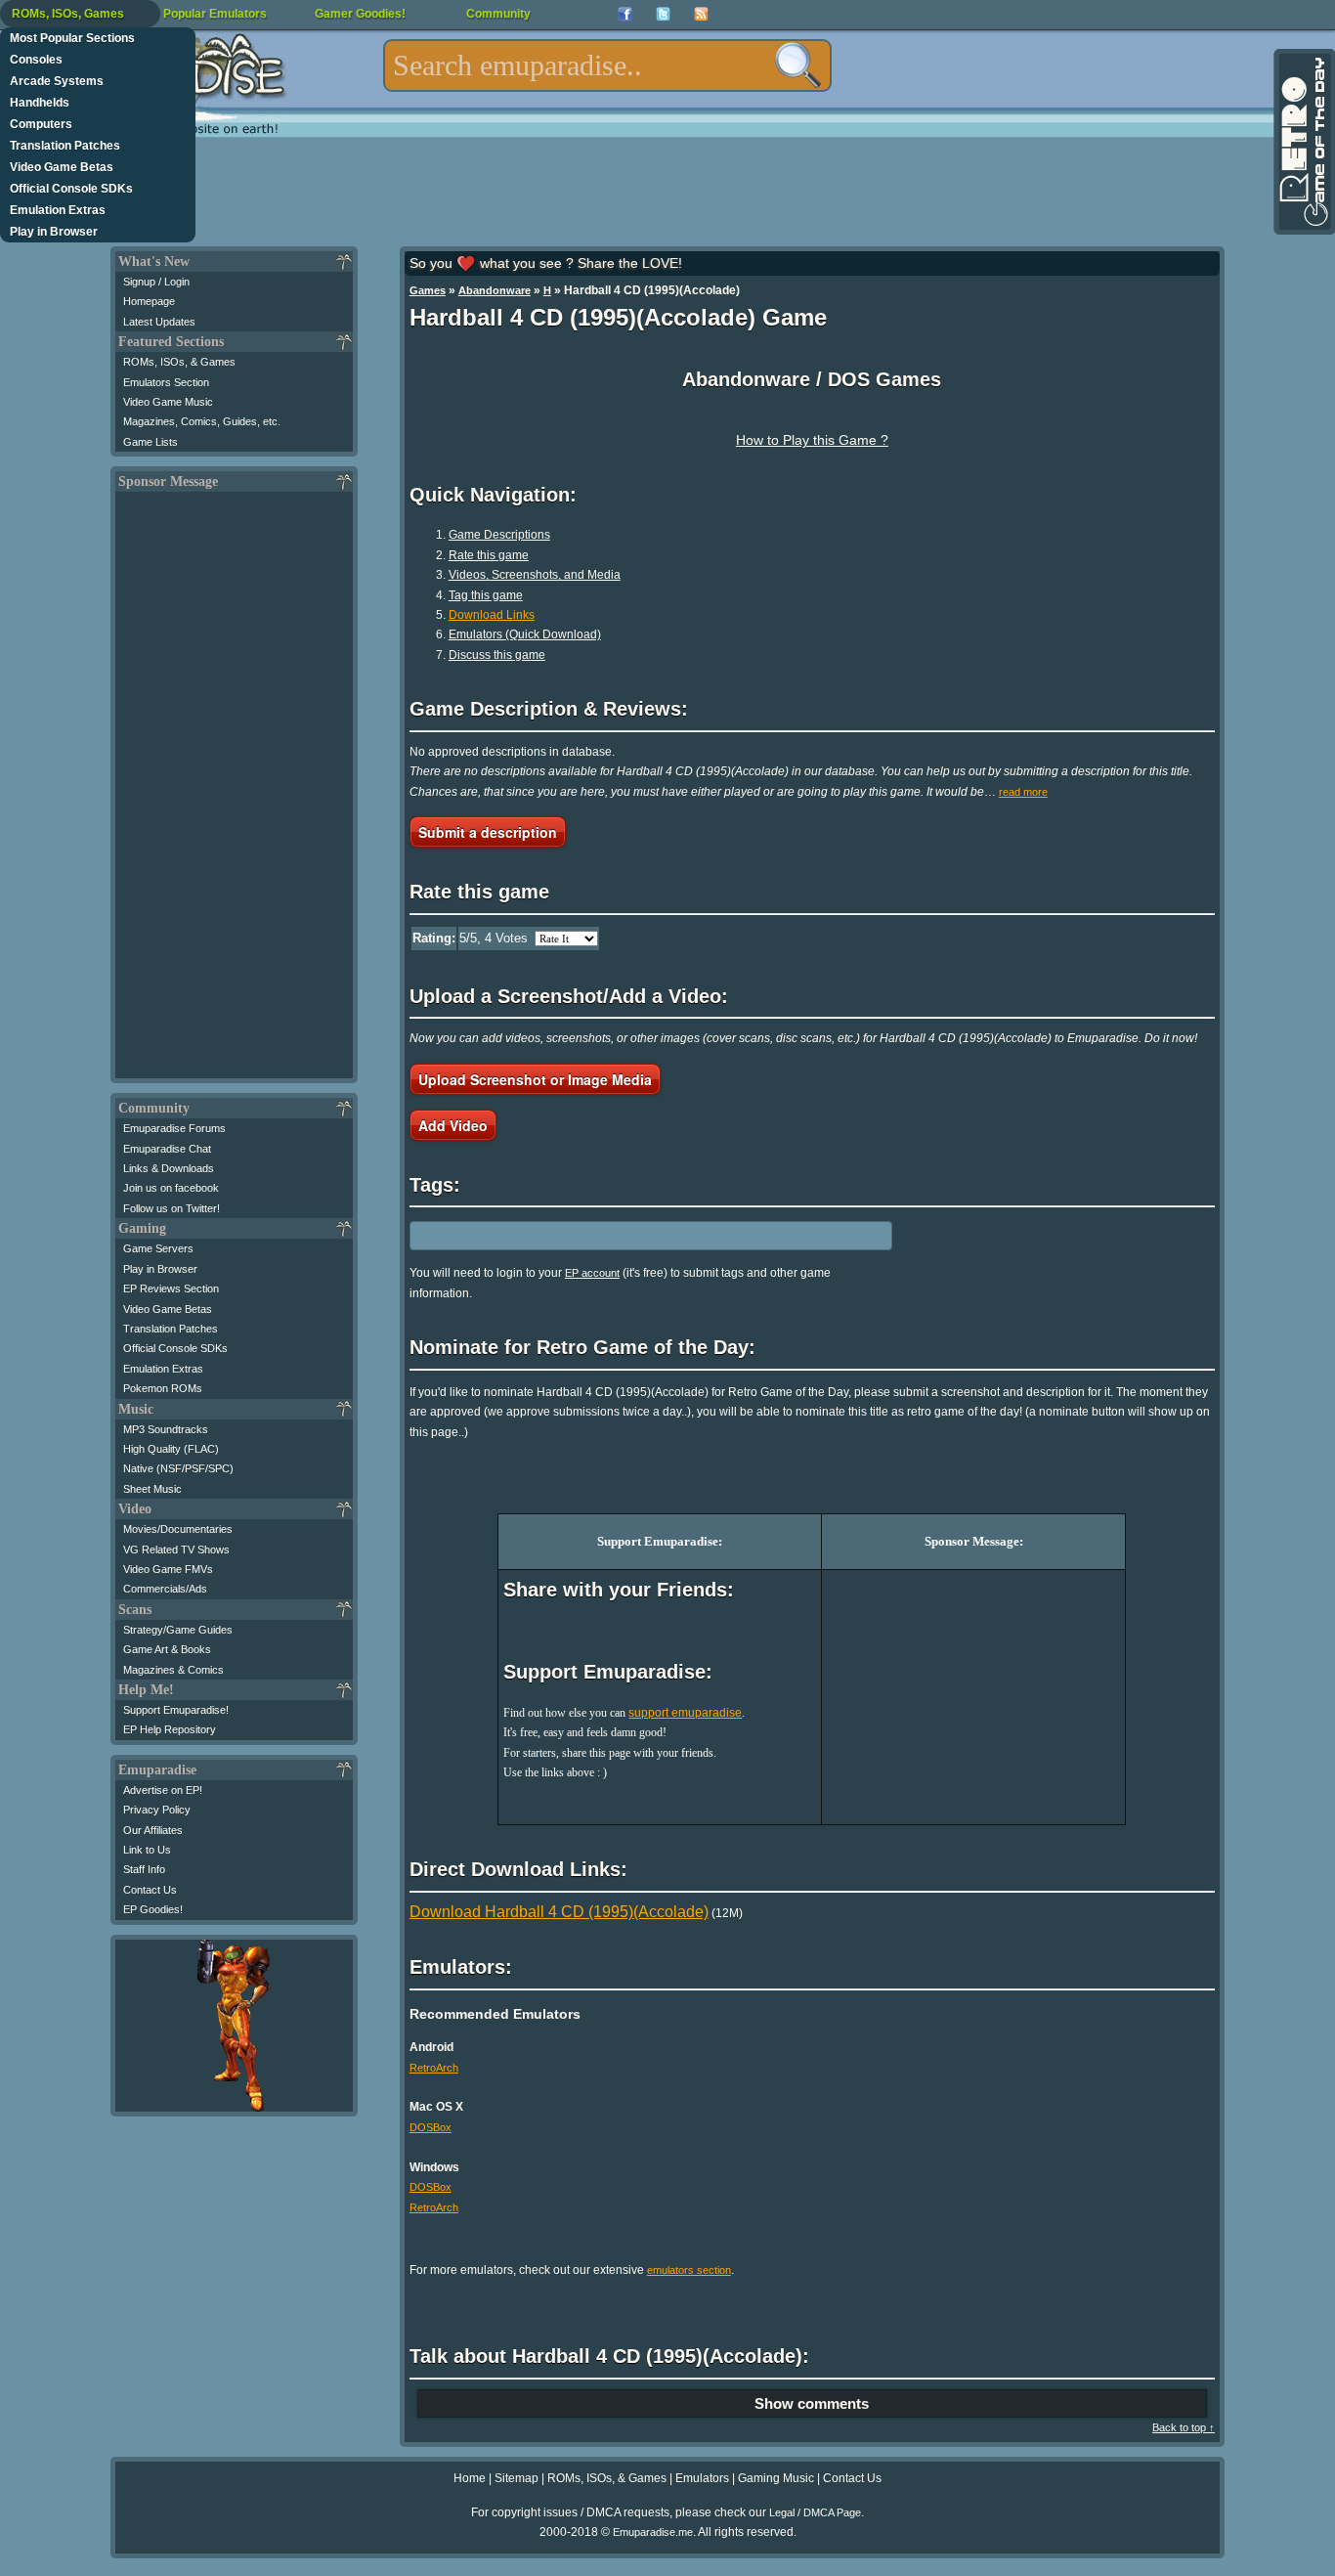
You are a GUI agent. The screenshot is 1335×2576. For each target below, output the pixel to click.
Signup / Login (156, 282)
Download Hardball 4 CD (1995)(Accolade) (559, 1912)
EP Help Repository (170, 1729)
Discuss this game (497, 655)
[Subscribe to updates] (701, 14)
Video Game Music (168, 402)
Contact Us (150, 1890)
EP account (592, 1273)
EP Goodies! (153, 1909)
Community (498, 14)
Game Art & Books (167, 1649)
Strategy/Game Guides (178, 1630)
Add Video (453, 1125)
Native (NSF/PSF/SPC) (178, 1468)
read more (1023, 792)
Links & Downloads (169, 1168)
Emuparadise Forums (174, 1128)
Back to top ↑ (1184, 2427)
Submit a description (488, 832)
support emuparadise (685, 1713)
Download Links (492, 615)
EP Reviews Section (171, 1288)
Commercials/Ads (165, 1589)
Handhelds (40, 103)
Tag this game (486, 595)
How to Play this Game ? (812, 440)
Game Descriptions (499, 535)
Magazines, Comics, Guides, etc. (202, 421)
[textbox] (607, 65)
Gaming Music (776, 2478)
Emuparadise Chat (167, 1149)
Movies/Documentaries (178, 1529)
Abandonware (495, 290)
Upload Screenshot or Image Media (535, 1079)
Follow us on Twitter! (172, 1208)
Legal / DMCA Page (815, 2512)
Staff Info (144, 1869)
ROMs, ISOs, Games (68, 14)
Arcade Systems (57, 81)
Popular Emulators (215, 14)
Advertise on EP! (163, 1790)
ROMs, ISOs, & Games (179, 362)
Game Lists (151, 442)
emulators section (689, 2270)
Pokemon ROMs (163, 1388)
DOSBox (431, 2127)
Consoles (36, 60)
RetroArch (434, 2068)
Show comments (812, 2403)
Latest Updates (159, 322)
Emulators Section (166, 382)
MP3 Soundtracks (166, 1429)
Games (428, 290)
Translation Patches (65, 146)
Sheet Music (152, 1489)
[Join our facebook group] (625, 14)
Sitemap (517, 2478)
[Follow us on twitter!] (663, 14)
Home (470, 2478)
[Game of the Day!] (1303, 142)
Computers (41, 124)
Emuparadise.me (653, 2532)
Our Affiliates (153, 1830)
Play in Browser (54, 232)
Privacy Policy (157, 1810)
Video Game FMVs (168, 1569)
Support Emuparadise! (176, 1710)
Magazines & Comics (173, 1670)
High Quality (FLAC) (171, 1449)
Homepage (149, 301)
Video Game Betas (62, 167)
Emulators (702, 2478)
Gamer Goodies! (360, 14)
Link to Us (147, 1850)
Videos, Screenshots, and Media (535, 575)
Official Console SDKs (71, 189)
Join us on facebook (171, 1188)
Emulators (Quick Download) (525, 634)
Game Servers (158, 1248)
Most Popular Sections (72, 38)
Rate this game (489, 555)
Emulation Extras (58, 210)
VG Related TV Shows (176, 1550)
